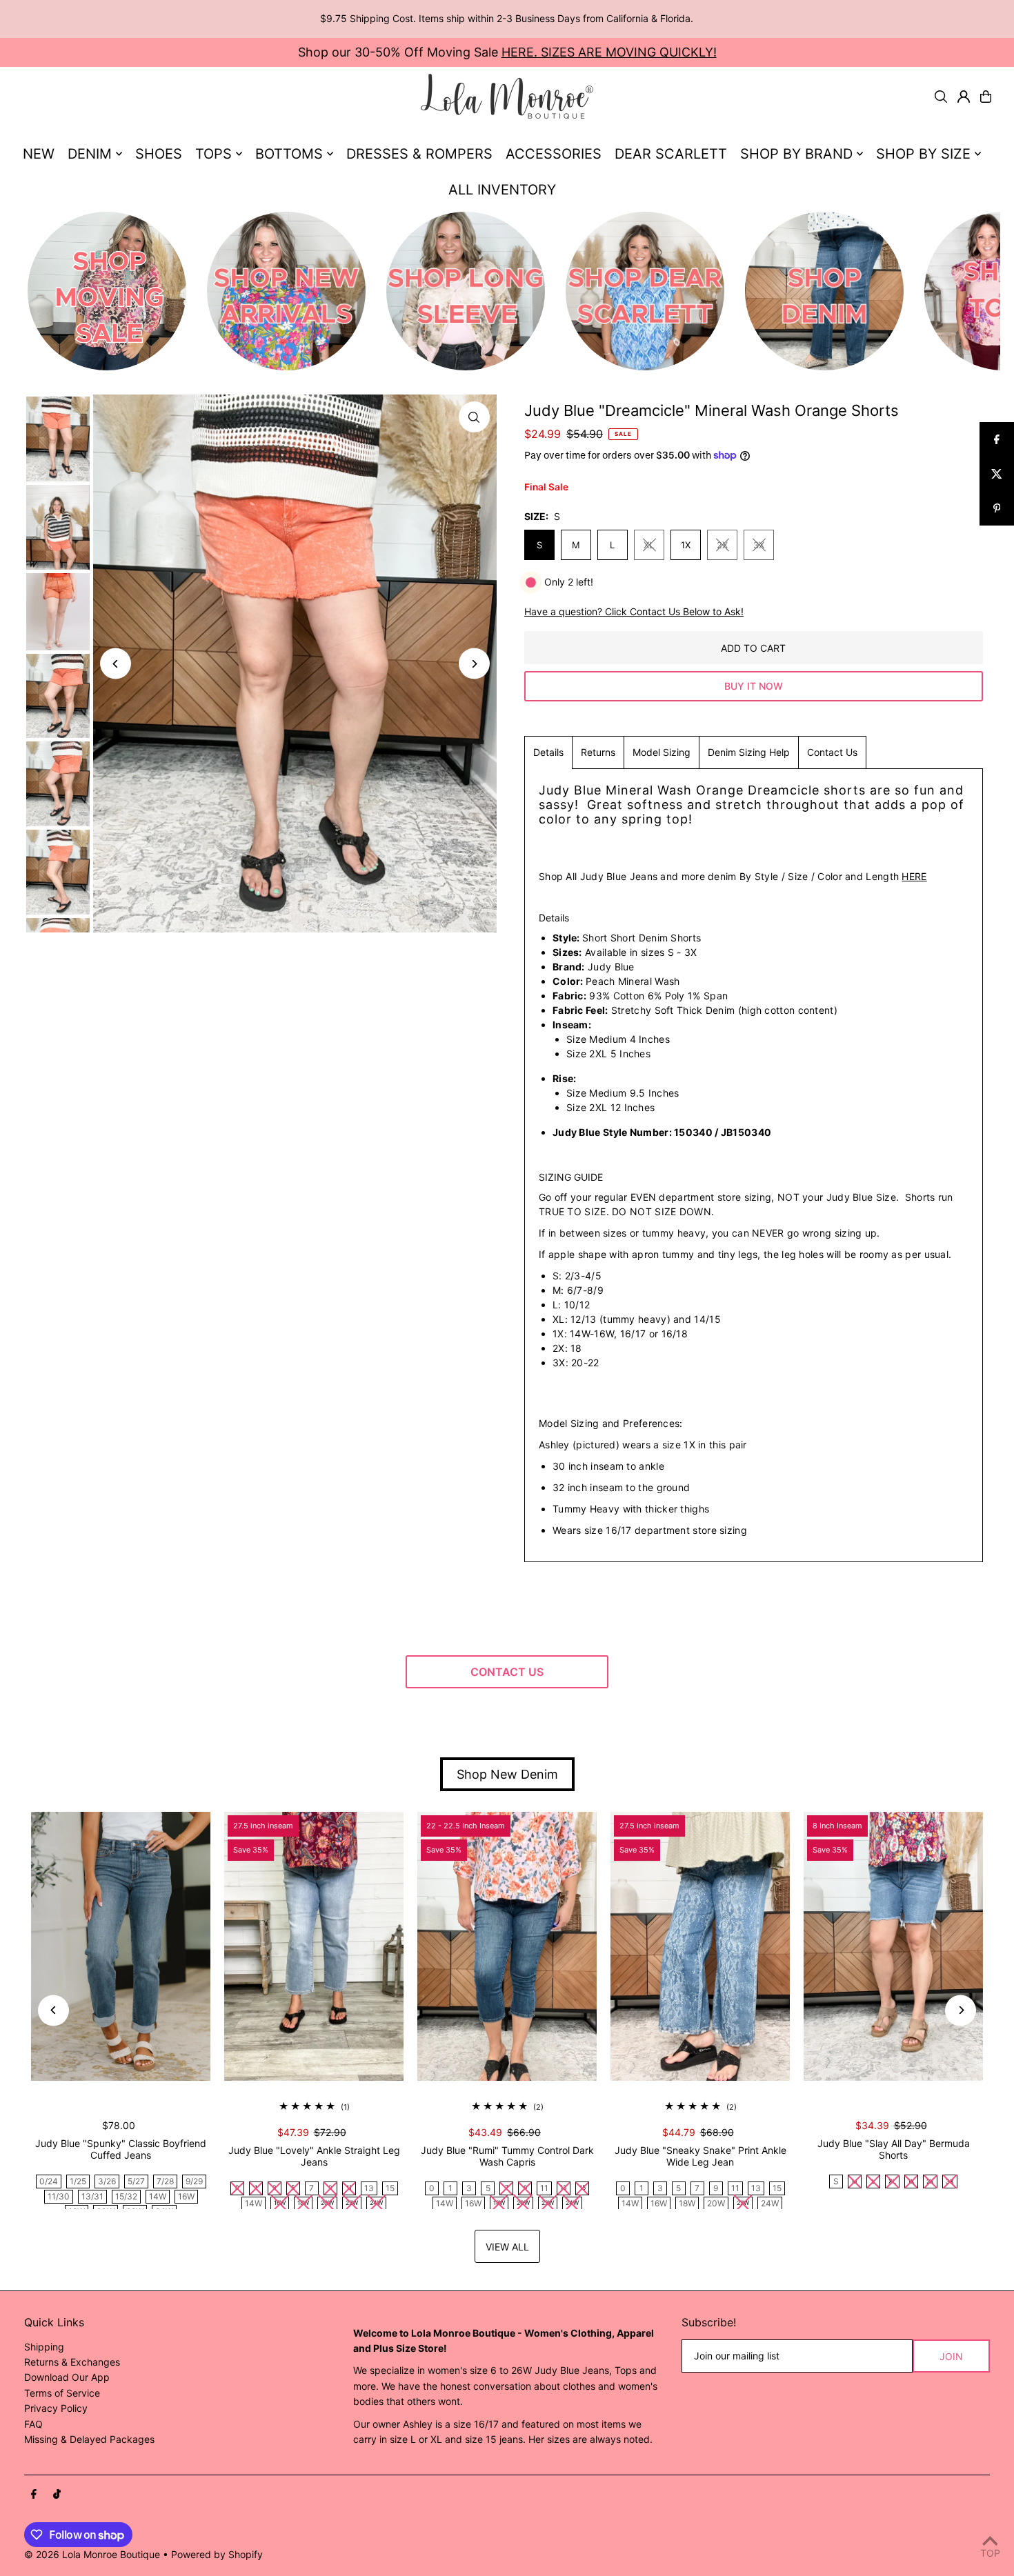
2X (722, 545)
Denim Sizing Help (749, 752)
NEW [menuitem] (39, 154)
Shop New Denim (507, 1774)
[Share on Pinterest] (997, 508)
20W (716, 2203)
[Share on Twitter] (997, 474)
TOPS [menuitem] (213, 154)
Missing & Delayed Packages (89, 2439)
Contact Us (832, 752)
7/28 (165, 2181)
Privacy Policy (56, 2408)
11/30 (59, 2196)
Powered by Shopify (217, 2554)
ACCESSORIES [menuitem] (554, 154)
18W (687, 2203)
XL (649, 545)
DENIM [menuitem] (90, 154)
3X (759, 545)
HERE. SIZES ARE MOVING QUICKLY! (609, 52)
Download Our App (67, 2377)
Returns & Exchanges (72, 2362)
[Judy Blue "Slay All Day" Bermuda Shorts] (893, 1946)
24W (770, 2203)
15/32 (126, 2196)
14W (158, 2196)
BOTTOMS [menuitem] (289, 154)
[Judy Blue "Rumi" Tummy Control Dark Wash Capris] (507, 1946)
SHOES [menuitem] (159, 154)
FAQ (33, 2424)
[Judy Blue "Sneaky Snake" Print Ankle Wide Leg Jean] (700, 1946)
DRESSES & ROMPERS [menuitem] (419, 154)
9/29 (194, 2181)
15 (390, 2188)
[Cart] (986, 97)
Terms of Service (62, 2393)
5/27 (136, 2181)
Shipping (44, 2347)
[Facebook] (34, 2495)
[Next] (474, 664)
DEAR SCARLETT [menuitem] (671, 154)
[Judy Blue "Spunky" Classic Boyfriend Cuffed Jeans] (121, 1946)
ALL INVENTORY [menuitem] (502, 190)
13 (369, 2188)
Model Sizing (662, 752)
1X (686, 545)
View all (507, 2247)
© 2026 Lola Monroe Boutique (92, 2554)
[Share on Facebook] (997, 439)
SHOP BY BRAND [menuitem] (796, 154)
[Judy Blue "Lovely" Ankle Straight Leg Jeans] (314, 1946)
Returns (598, 752)
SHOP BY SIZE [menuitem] (923, 154)
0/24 (49, 2181)
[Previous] (116, 664)
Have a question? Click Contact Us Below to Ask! (634, 612)
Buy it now (754, 686)
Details (548, 752)
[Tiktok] (57, 2495)
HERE (914, 876)
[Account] (964, 97)
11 (544, 2188)
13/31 (92, 2196)
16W (186, 2196)
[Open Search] (941, 97)
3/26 (107, 2181)
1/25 (78, 2181)
